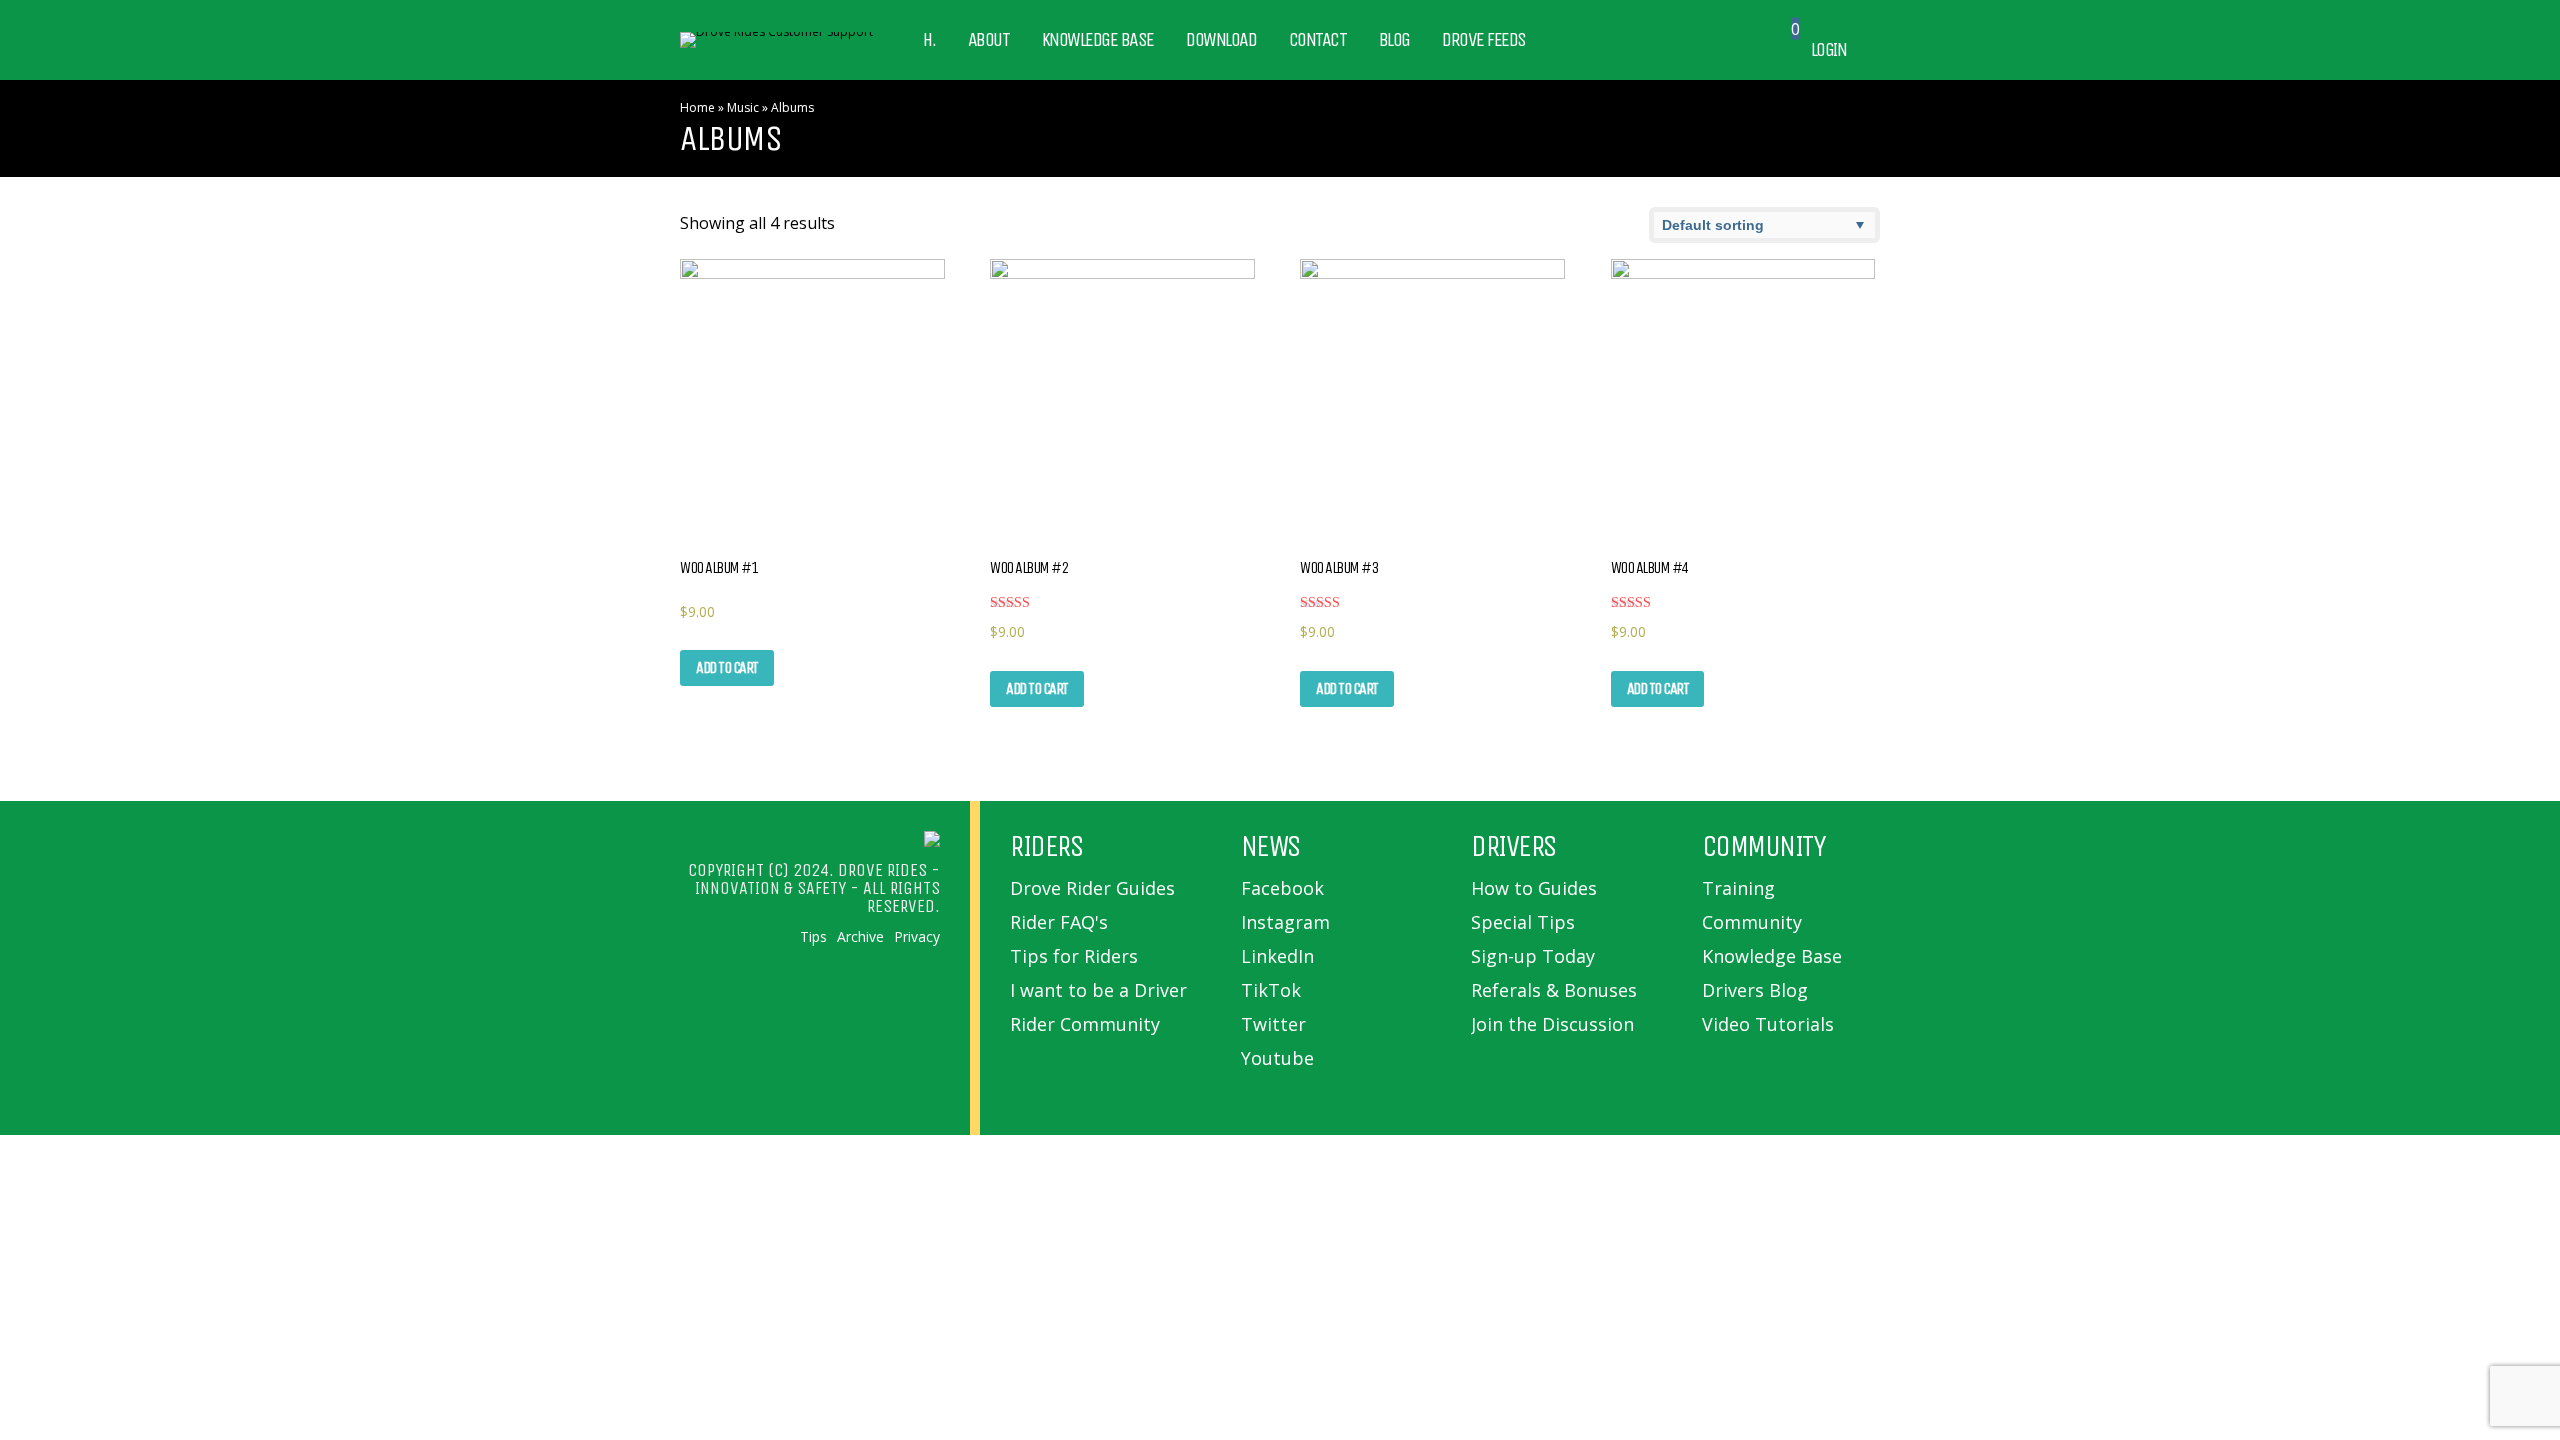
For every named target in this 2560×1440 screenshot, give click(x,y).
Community (1752, 922)
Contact (1318, 40)
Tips (813, 937)
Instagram (1285, 922)
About (989, 40)
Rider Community (1085, 1024)
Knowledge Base (1098, 40)
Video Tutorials (1768, 1024)
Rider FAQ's (1059, 922)
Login (1829, 50)
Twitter (1273, 1024)
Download (1221, 40)
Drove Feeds (1484, 40)
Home (697, 107)
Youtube (1277, 1058)
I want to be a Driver (1098, 990)
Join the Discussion (1552, 1024)
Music (743, 107)
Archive (860, 937)
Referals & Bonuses (1554, 990)
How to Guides (1534, 888)
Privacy (917, 937)
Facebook (1282, 888)
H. (929, 40)
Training (1738, 888)
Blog (1394, 40)
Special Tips (1523, 922)
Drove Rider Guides (1092, 888)
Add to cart (727, 667)
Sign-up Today (1533, 956)
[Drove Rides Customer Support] (776, 31)
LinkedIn (1277, 956)
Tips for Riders (1074, 956)
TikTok (1271, 990)
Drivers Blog (1755, 990)
